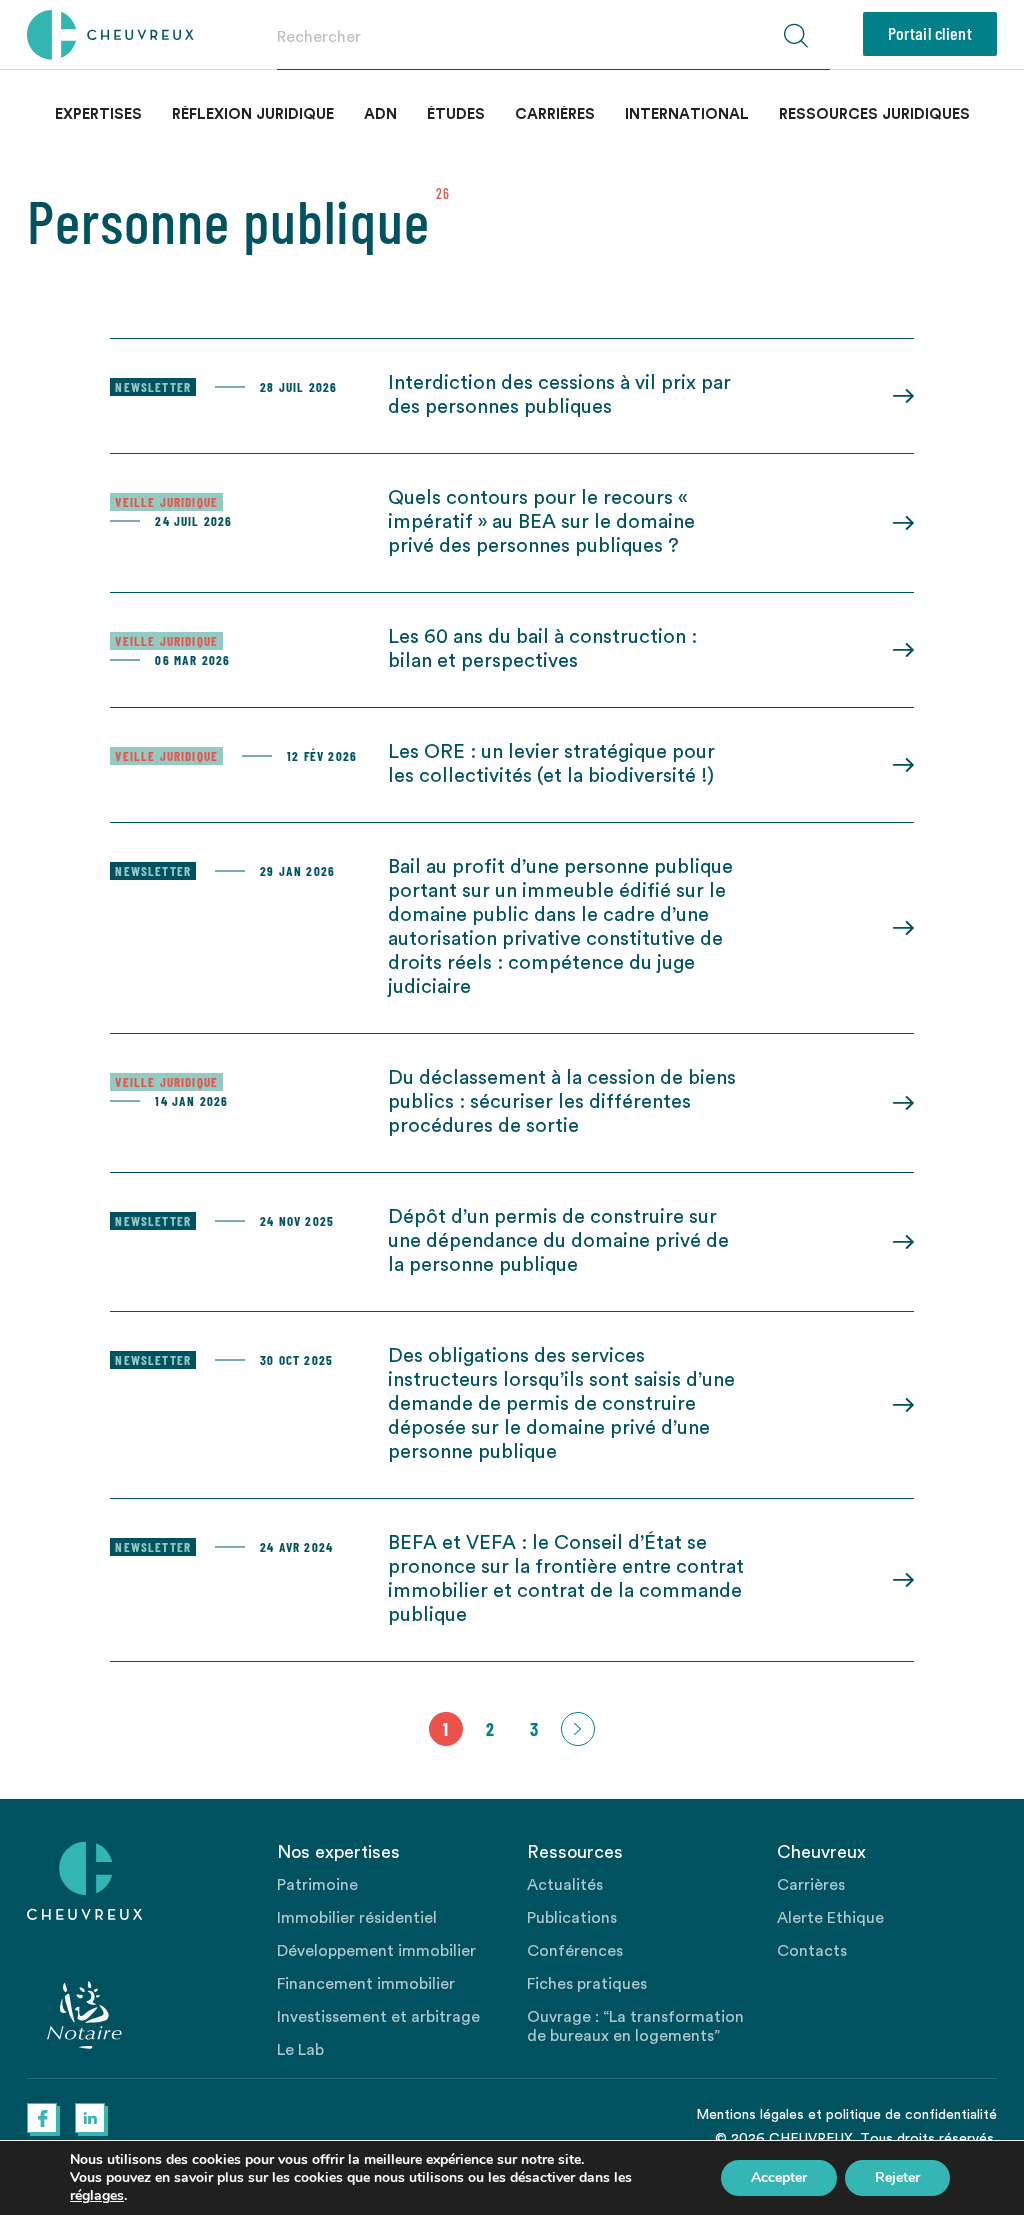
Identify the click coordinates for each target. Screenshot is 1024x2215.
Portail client (930, 33)
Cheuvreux (110, 35)
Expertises (98, 114)
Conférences (575, 1951)
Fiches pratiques (587, 1984)
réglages (97, 2196)
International (687, 114)
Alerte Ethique (830, 1918)
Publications (572, 1918)
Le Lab (300, 2050)
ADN (380, 114)
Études (456, 114)
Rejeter (897, 2177)
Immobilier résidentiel (357, 1918)
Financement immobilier (366, 1984)
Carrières (555, 114)
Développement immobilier (376, 1951)
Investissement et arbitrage (378, 2017)
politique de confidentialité (911, 2115)
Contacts (812, 1951)
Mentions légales (750, 2115)
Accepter (779, 2177)
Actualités (565, 1885)
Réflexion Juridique (253, 114)
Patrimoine (317, 1885)
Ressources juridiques (874, 114)
